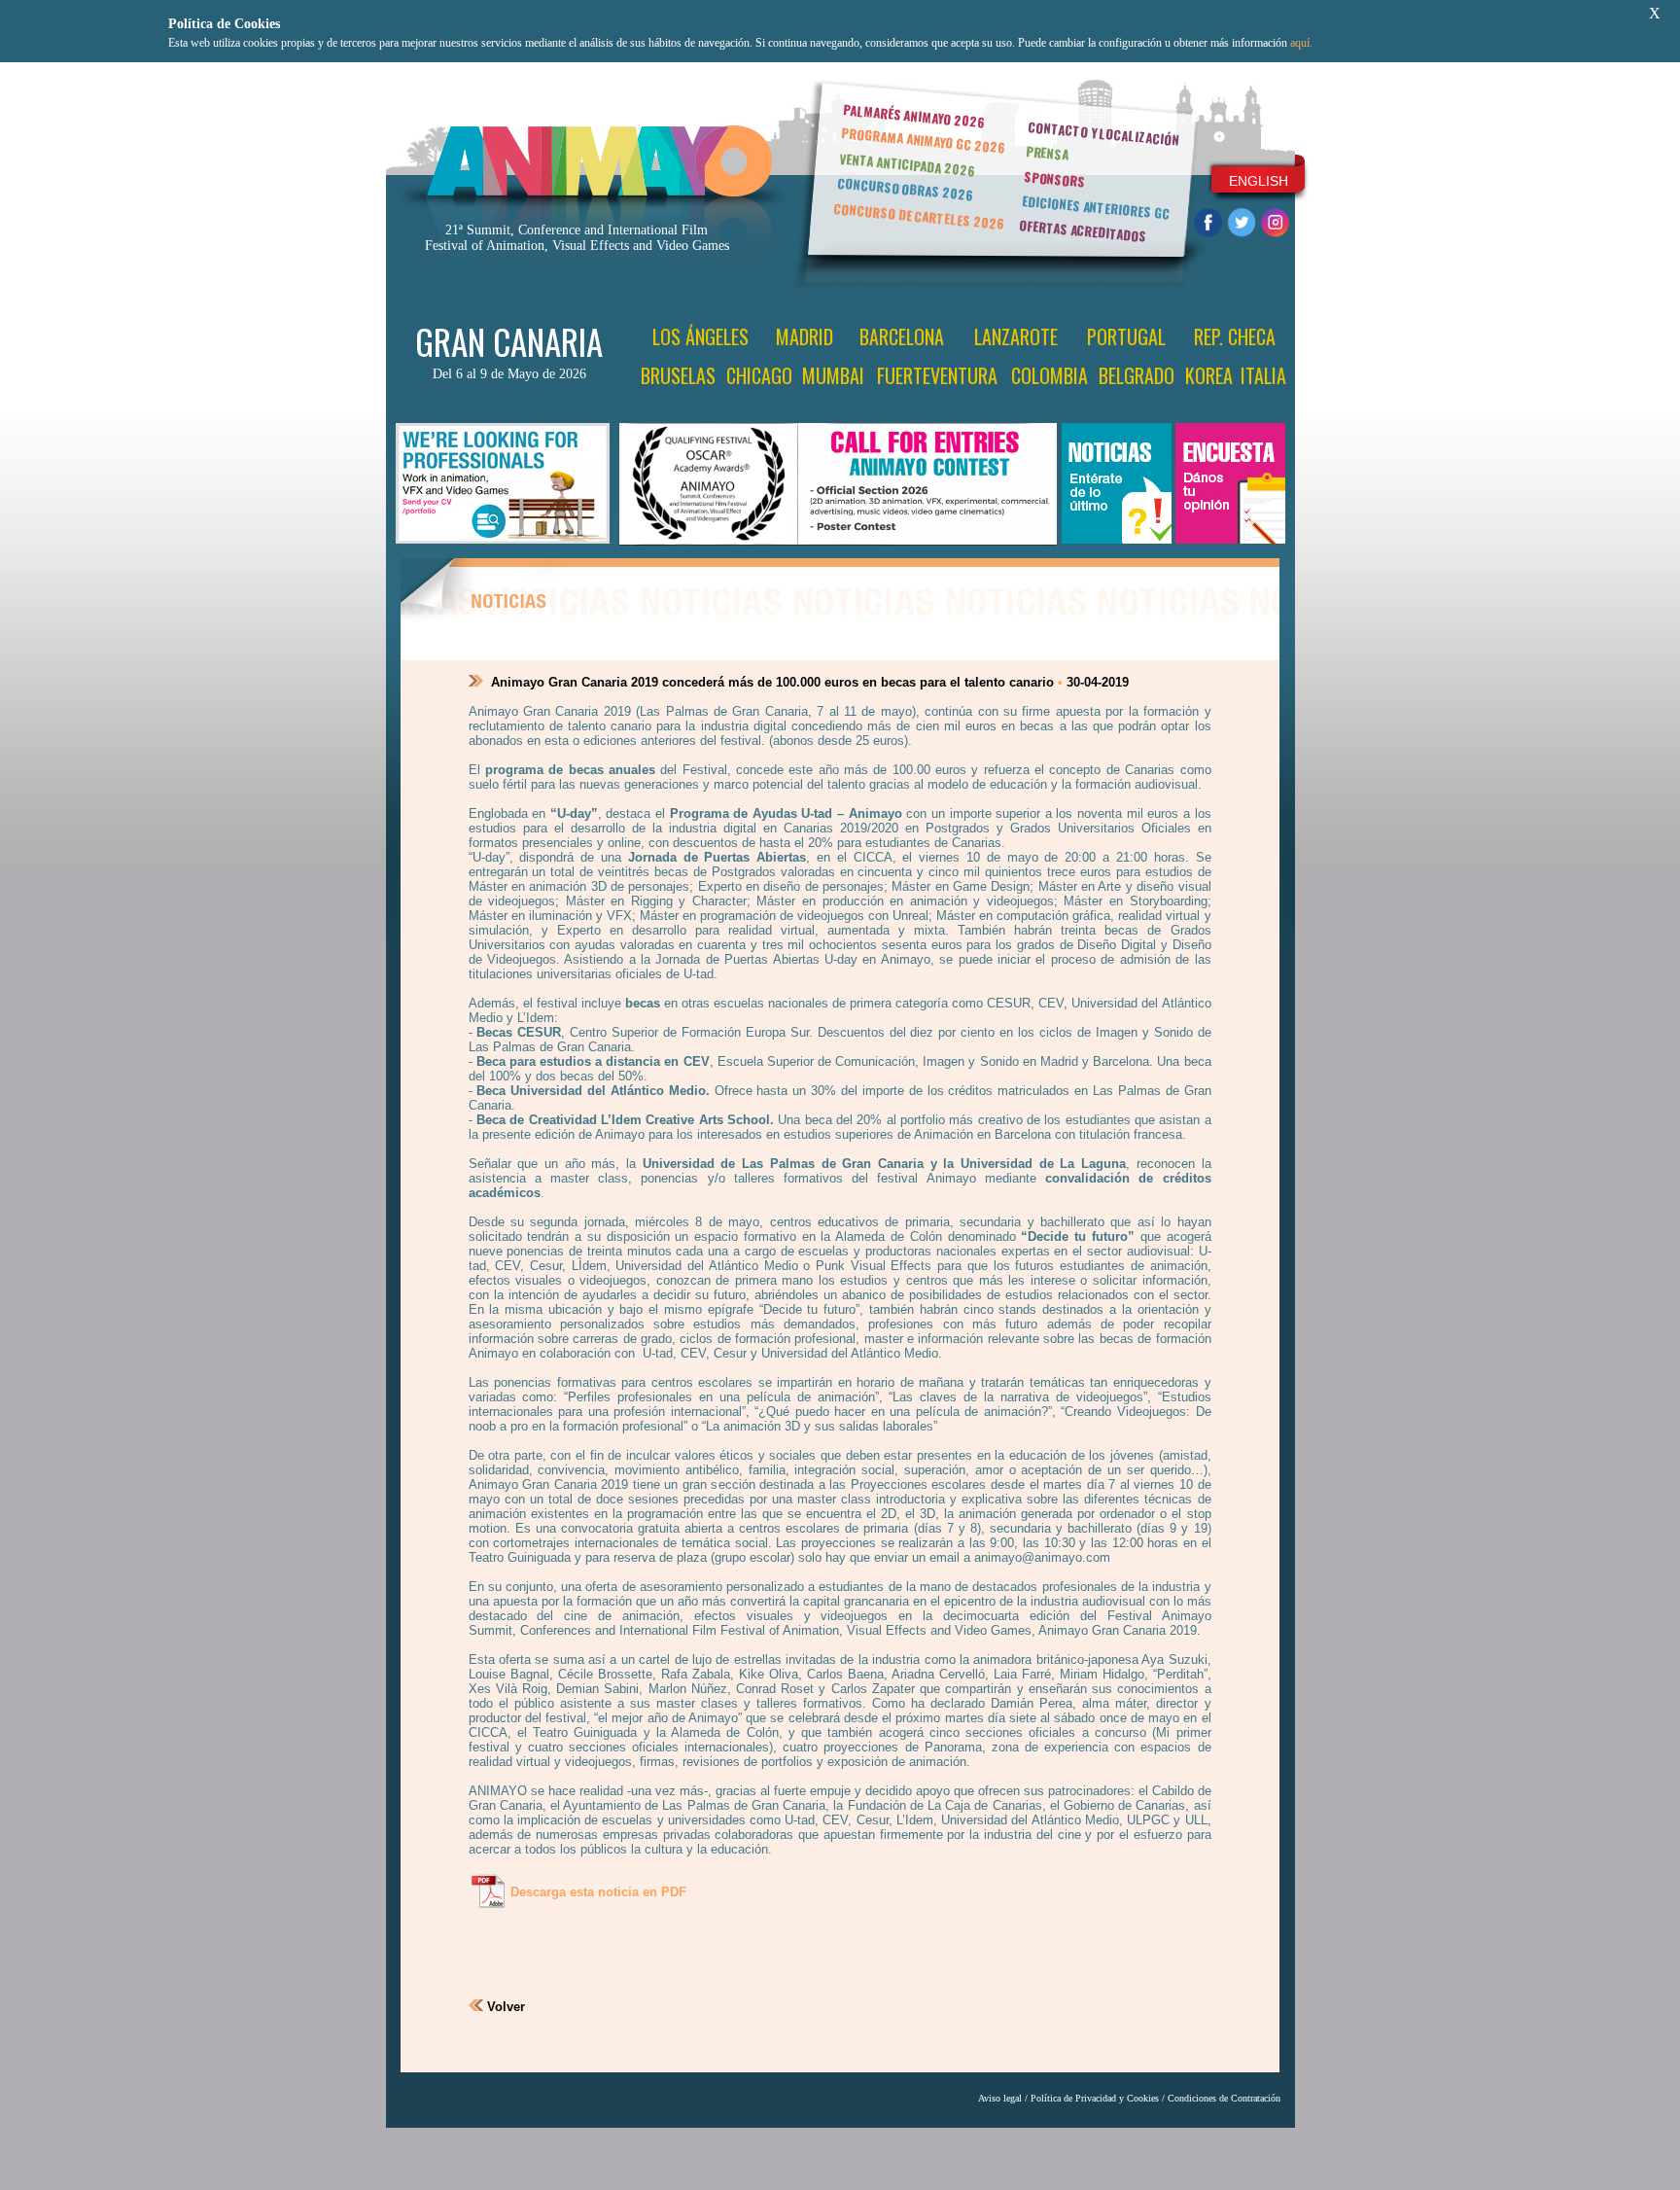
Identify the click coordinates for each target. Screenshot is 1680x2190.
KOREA (1209, 375)
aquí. (1301, 43)
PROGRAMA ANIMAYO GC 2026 (923, 140)
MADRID (805, 336)
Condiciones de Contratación (1224, 2098)
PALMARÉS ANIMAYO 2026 (914, 115)
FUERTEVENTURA (937, 375)
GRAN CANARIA (509, 341)
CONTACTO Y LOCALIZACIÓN (1103, 133)
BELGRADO (1137, 375)
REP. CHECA (1235, 336)
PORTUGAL (1126, 336)
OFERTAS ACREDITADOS (1083, 230)
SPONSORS (1055, 179)
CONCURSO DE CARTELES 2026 (919, 216)
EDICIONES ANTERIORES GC (1096, 207)
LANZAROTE (1016, 336)
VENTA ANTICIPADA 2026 (907, 165)
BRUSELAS (678, 375)
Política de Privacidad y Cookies (1095, 2098)
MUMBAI (833, 375)
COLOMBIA (1050, 375)
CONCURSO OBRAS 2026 (905, 189)
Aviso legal (1000, 2098)
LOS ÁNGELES (700, 336)
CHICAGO (759, 375)
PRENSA (1048, 153)
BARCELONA (902, 336)
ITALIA (1263, 375)
